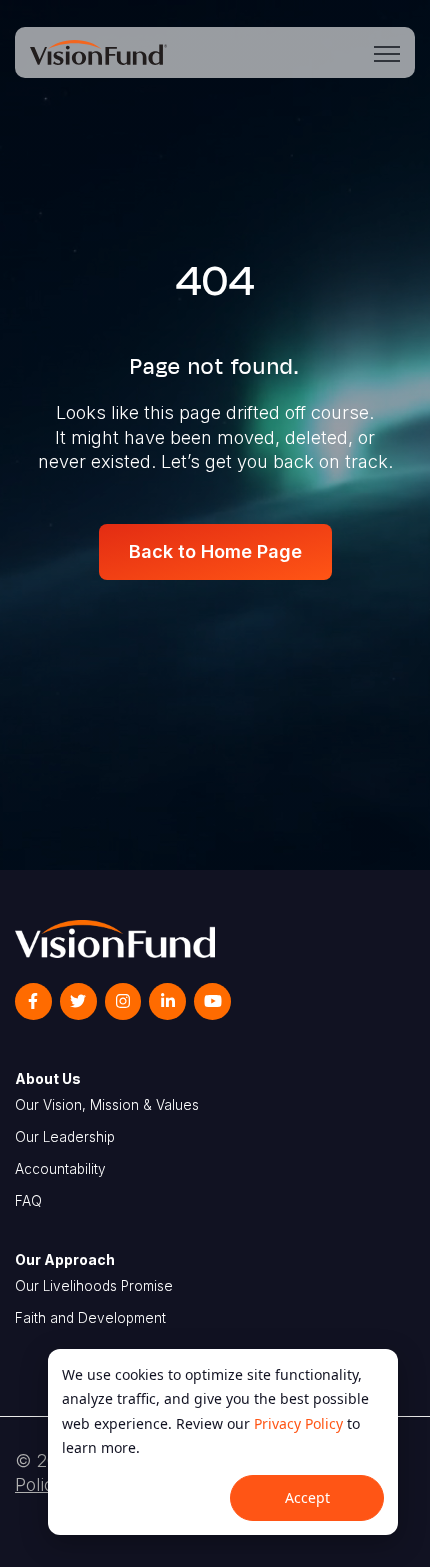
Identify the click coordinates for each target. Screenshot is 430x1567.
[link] (98, 50)
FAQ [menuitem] (28, 1201)
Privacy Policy (298, 1423)
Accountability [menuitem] (60, 1169)
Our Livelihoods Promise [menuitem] (94, 1286)
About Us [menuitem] (48, 1078)
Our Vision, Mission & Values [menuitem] (107, 1105)
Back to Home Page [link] (215, 551)
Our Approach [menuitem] (65, 1259)
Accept (307, 1497)
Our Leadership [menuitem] (65, 1137)
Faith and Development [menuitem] (90, 1318)
